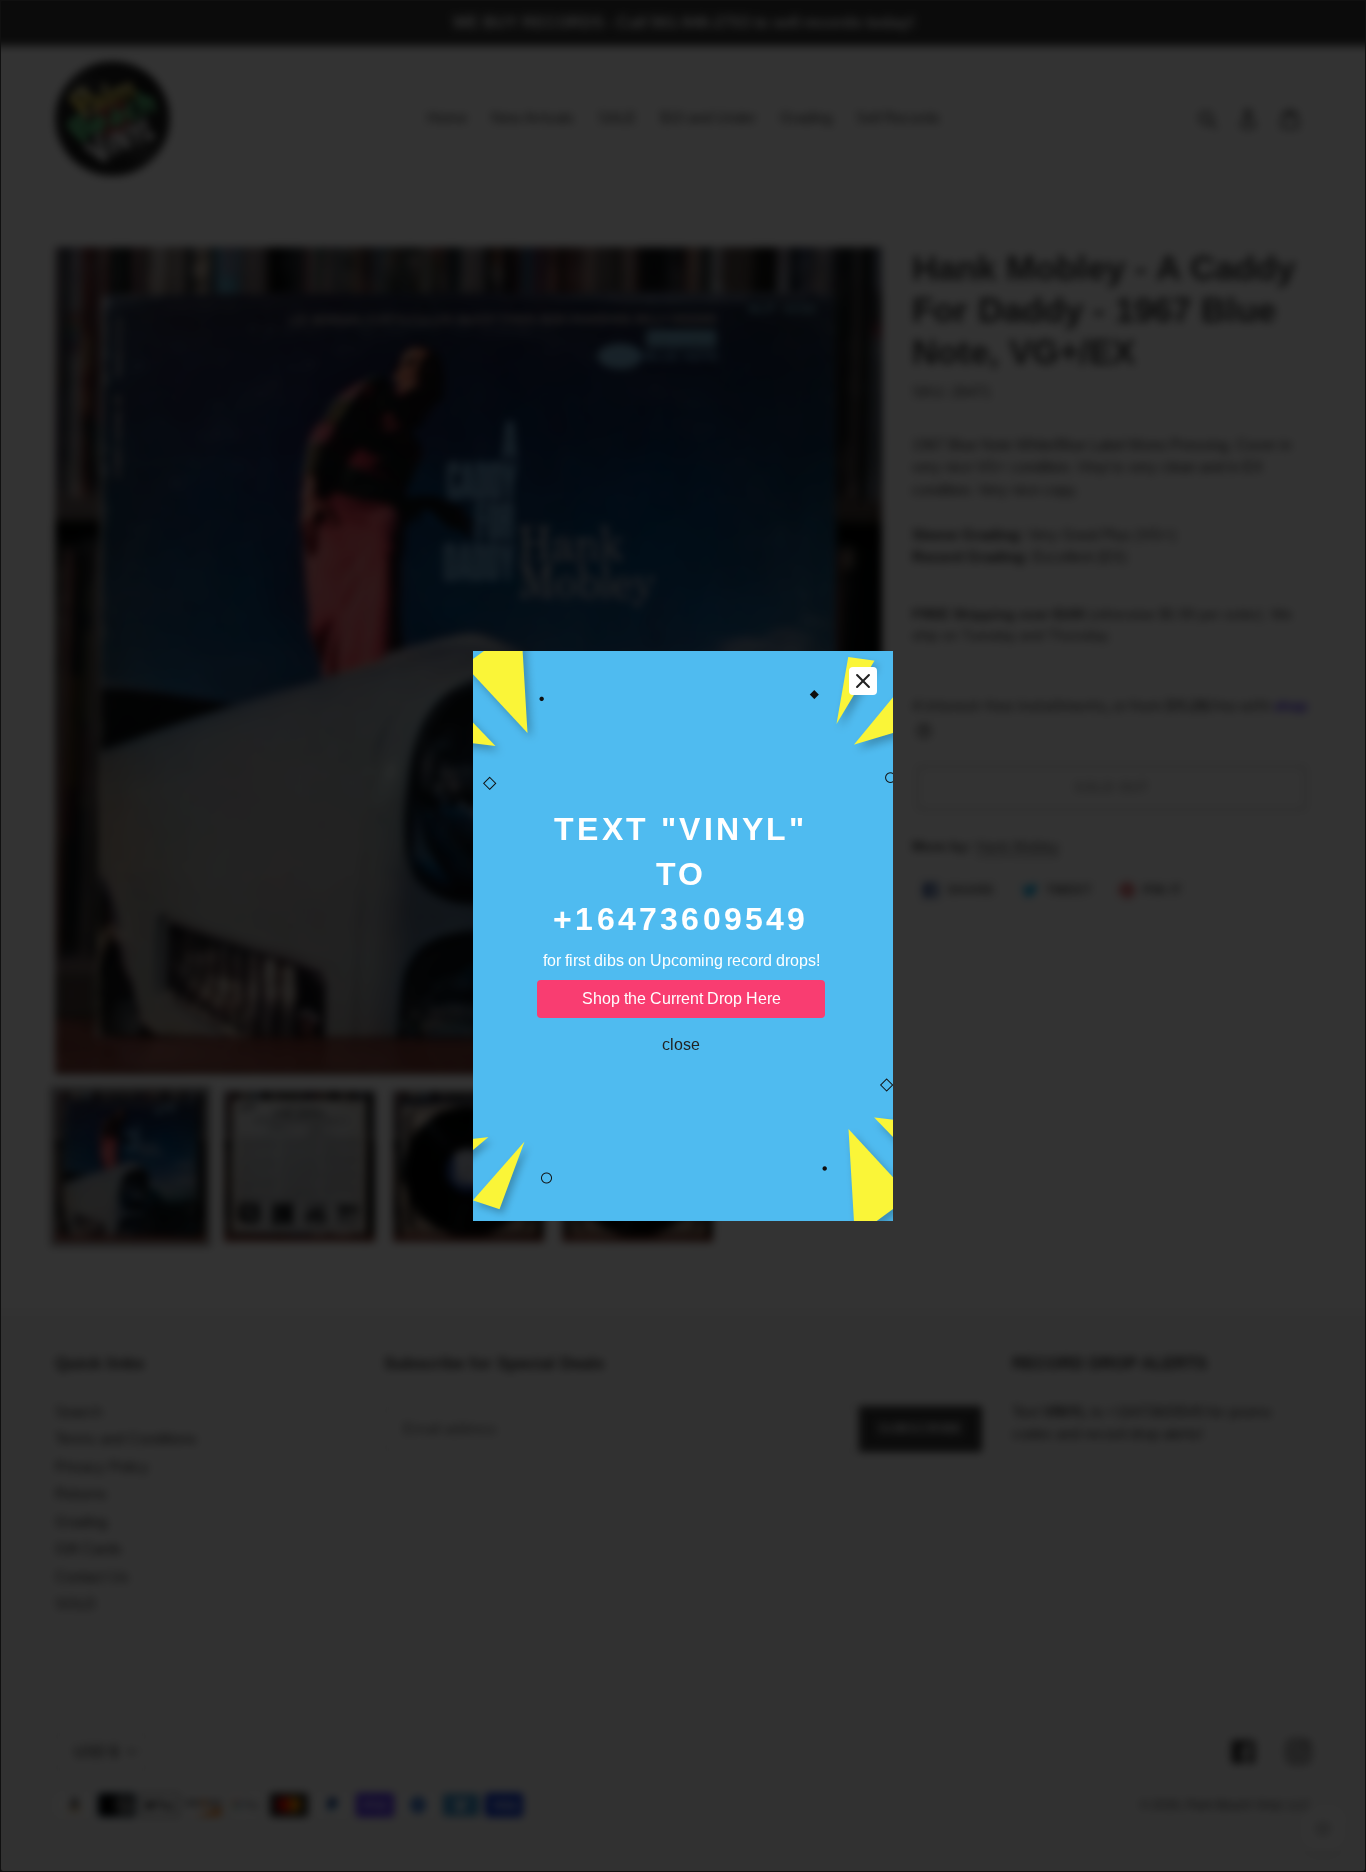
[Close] (863, 681)
